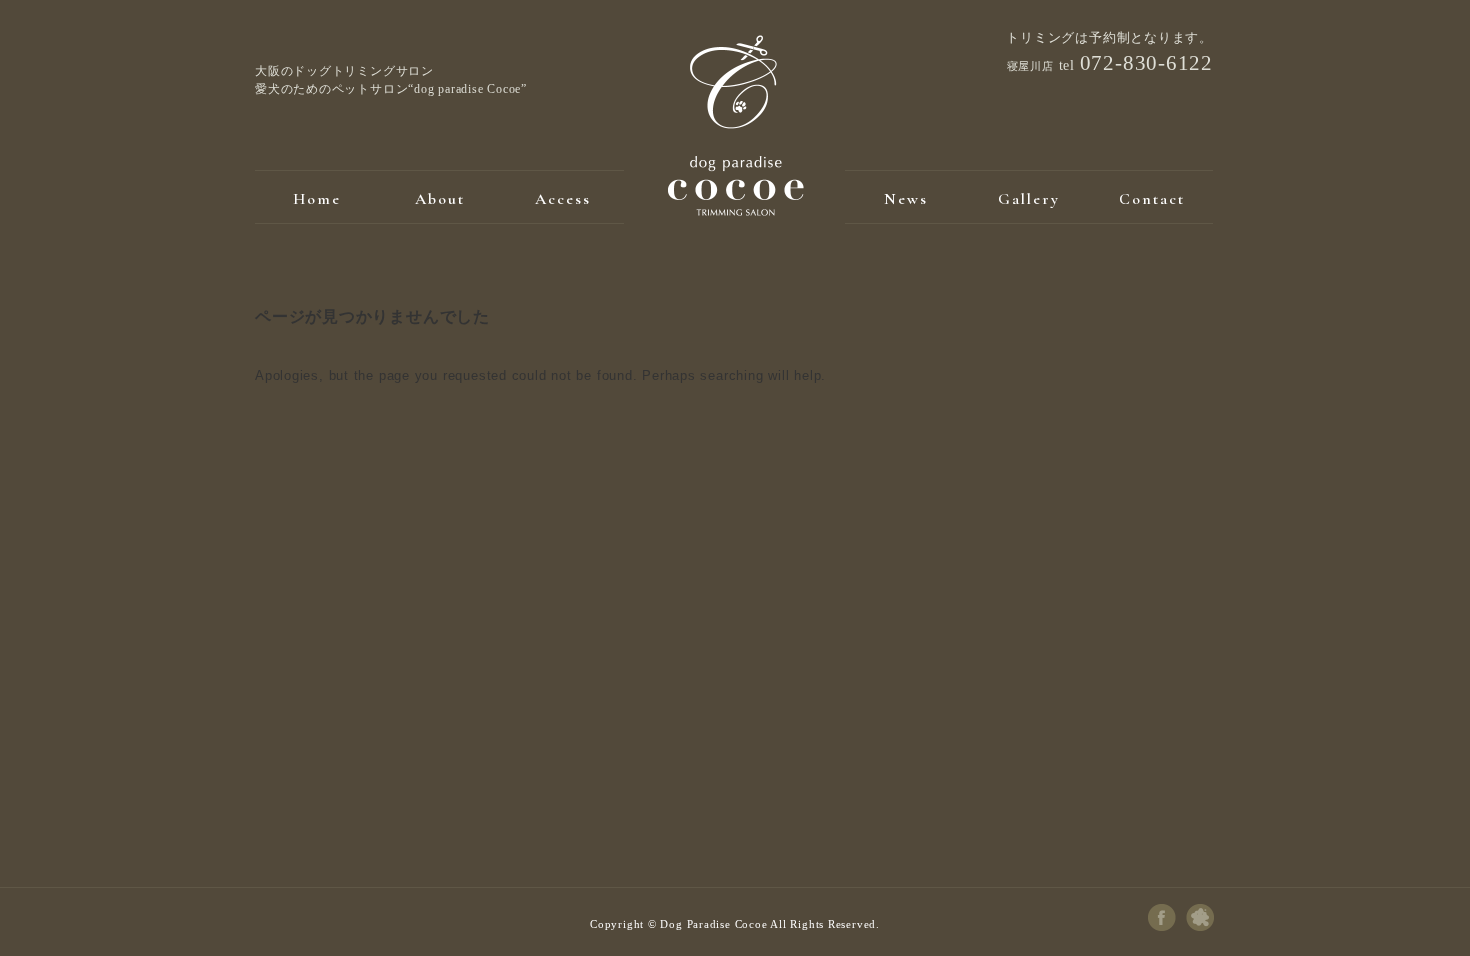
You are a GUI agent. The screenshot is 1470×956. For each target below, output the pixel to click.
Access (563, 199)
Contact (1152, 199)
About (440, 199)
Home (317, 199)
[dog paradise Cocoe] (735, 211)
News (906, 199)
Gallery (1029, 199)
